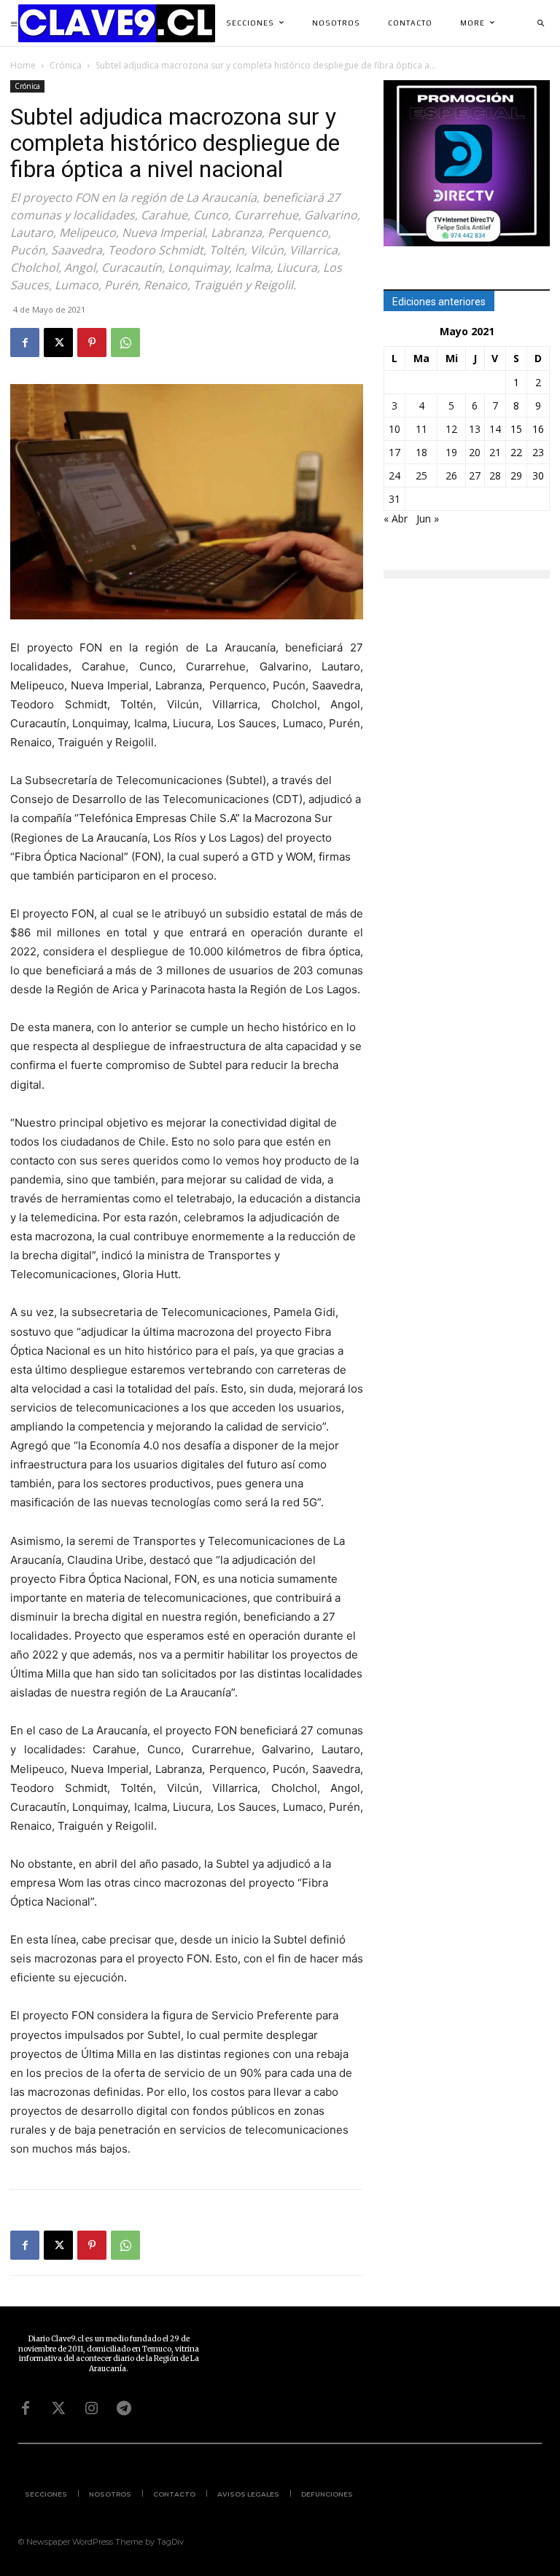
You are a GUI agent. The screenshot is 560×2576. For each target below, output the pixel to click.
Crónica (66, 65)
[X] (58, 342)
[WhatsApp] (125, 342)
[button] (540, 23)
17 (394, 452)
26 (451, 475)
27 (475, 475)
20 (475, 452)
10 (394, 429)
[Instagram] (91, 2408)
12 (451, 429)
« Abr (396, 518)
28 (495, 475)
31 (394, 499)
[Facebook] (25, 342)
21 (495, 452)
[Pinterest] (92, 342)
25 (421, 475)
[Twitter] (58, 2408)
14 (495, 429)
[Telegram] (124, 2408)
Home (23, 65)
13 (475, 429)
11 (421, 429)
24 (394, 475)
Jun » (428, 518)
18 (421, 452)
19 (451, 452)
